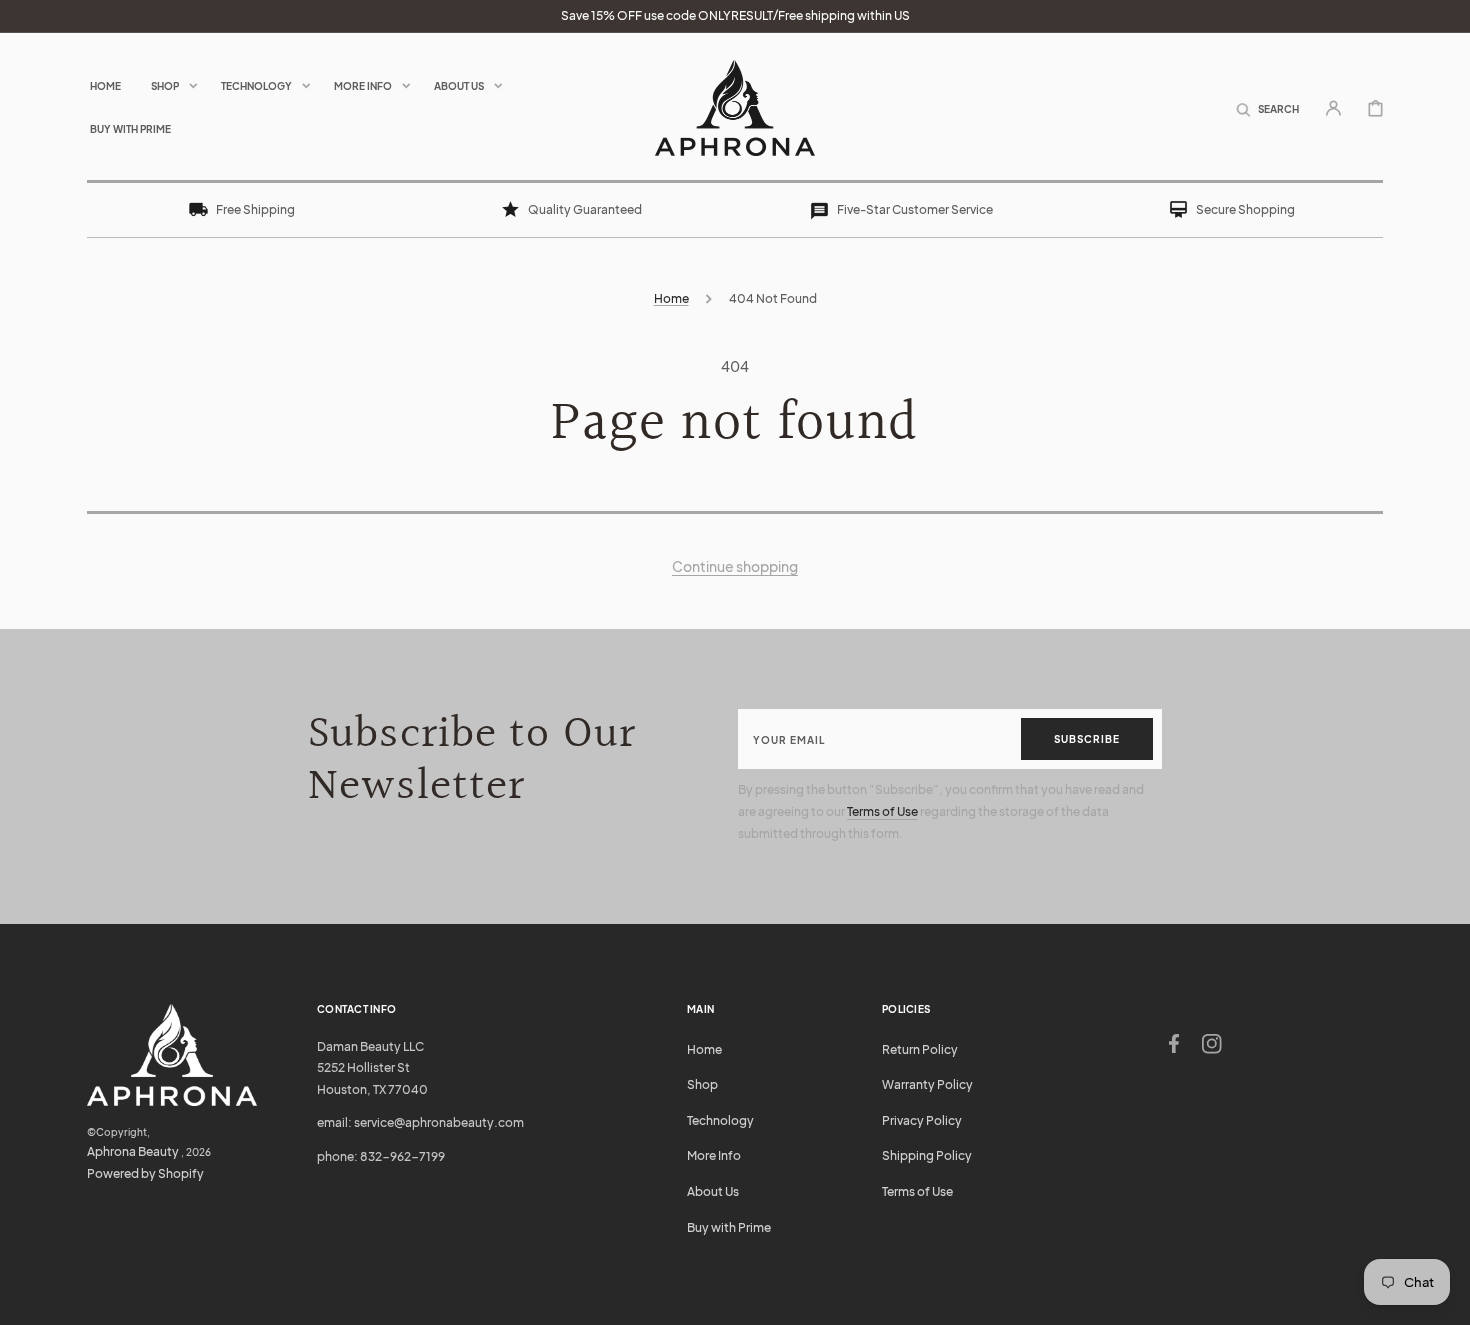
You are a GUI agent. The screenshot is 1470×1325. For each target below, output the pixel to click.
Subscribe (1087, 739)
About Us (713, 1191)
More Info (714, 1155)
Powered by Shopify (145, 1173)
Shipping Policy (927, 1155)
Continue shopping (735, 566)
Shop (702, 1084)
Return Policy (920, 1049)
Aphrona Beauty (133, 1151)
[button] (1267, 107)
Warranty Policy (927, 1084)
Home (671, 298)
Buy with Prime (729, 1227)
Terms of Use (882, 811)
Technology (720, 1120)
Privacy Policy (922, 1120)
